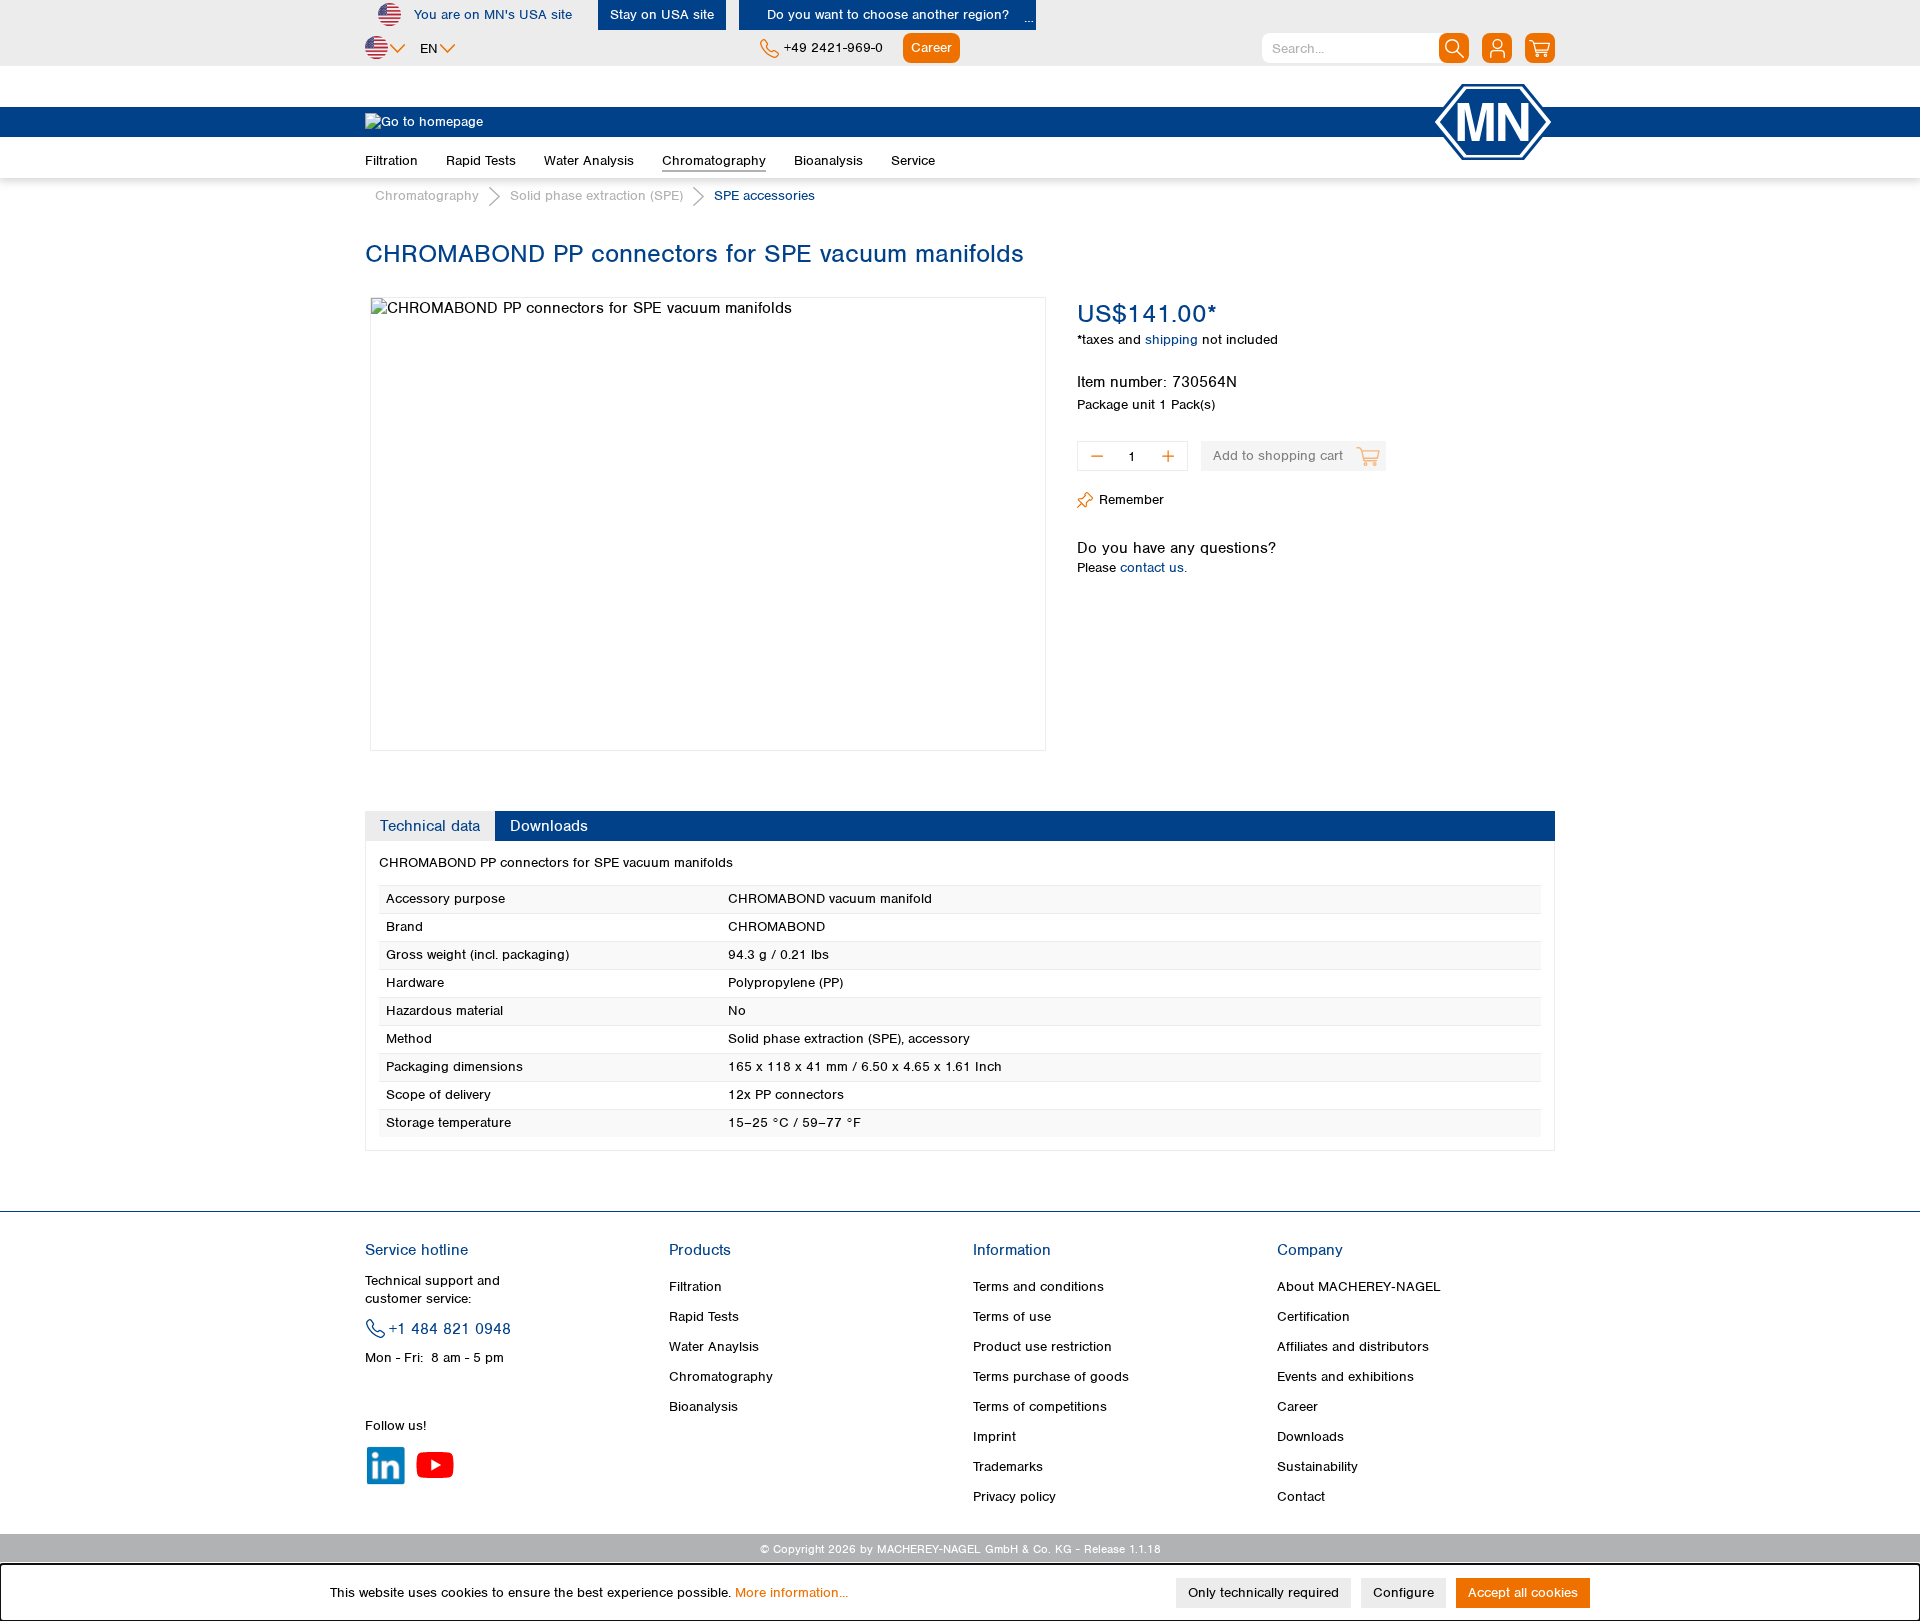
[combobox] (1365, 48)
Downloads (1310, 1436)
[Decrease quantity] (1096, 456)
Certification (1313, 1316)
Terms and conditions (1038, 1286)
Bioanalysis (703, 1406)
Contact (1301, 1496)
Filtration (695, 1286)
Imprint (994, 1436)
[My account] (1497, 48)
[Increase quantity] (1168, 456)
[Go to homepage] (898, 122)
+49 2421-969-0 (833, 47)
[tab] (430, 826)
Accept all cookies (1523, 1592)
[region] (706, 509)
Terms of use (1012, 1316)
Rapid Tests (704, 1316)
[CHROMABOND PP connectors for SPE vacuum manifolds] (708, 524)
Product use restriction (1042, 1346)
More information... (791, 1592)
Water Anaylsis (714, 1346)
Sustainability (1317, 1466)
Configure (1403, 1592)
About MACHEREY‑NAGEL (1359, 1286)
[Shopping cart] (1540, 48)
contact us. (1153, 567)
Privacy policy (1014, 1496)
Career (1297, 1406)
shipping (1173, 339)
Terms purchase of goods (1051, 1376)
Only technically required (1263, 1592)
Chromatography (721, 1376)
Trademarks (1008, 1466)
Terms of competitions (1040, 1406)
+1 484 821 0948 (450, 1329)
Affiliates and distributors (1353, 1346)
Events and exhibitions (1345, 1376)
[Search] (1454, 48)
